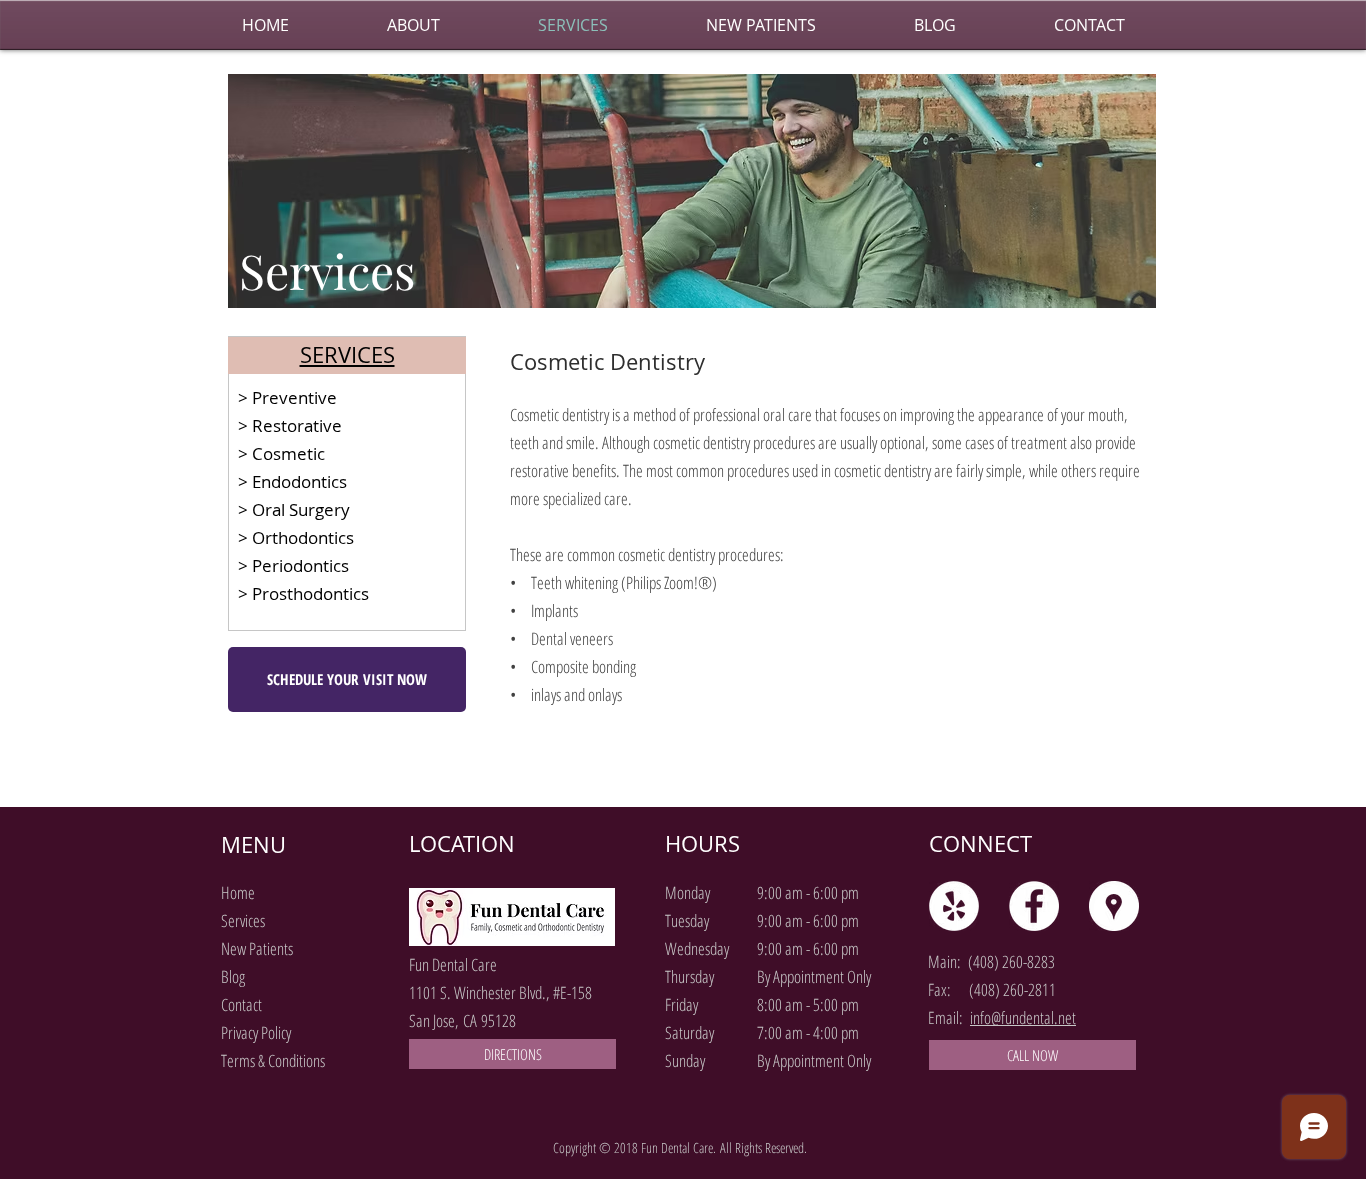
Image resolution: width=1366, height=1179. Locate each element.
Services (243, 920)
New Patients (257, 948)
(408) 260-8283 (1011, 961)
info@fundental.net (1023, 1017)
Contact (241, 1004)
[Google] (1114, 906)
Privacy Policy (256, 1032)
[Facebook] (1034, 906)
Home (238, 892)
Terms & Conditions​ (273, 1060)
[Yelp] (954, 906)
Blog (233, 976)
